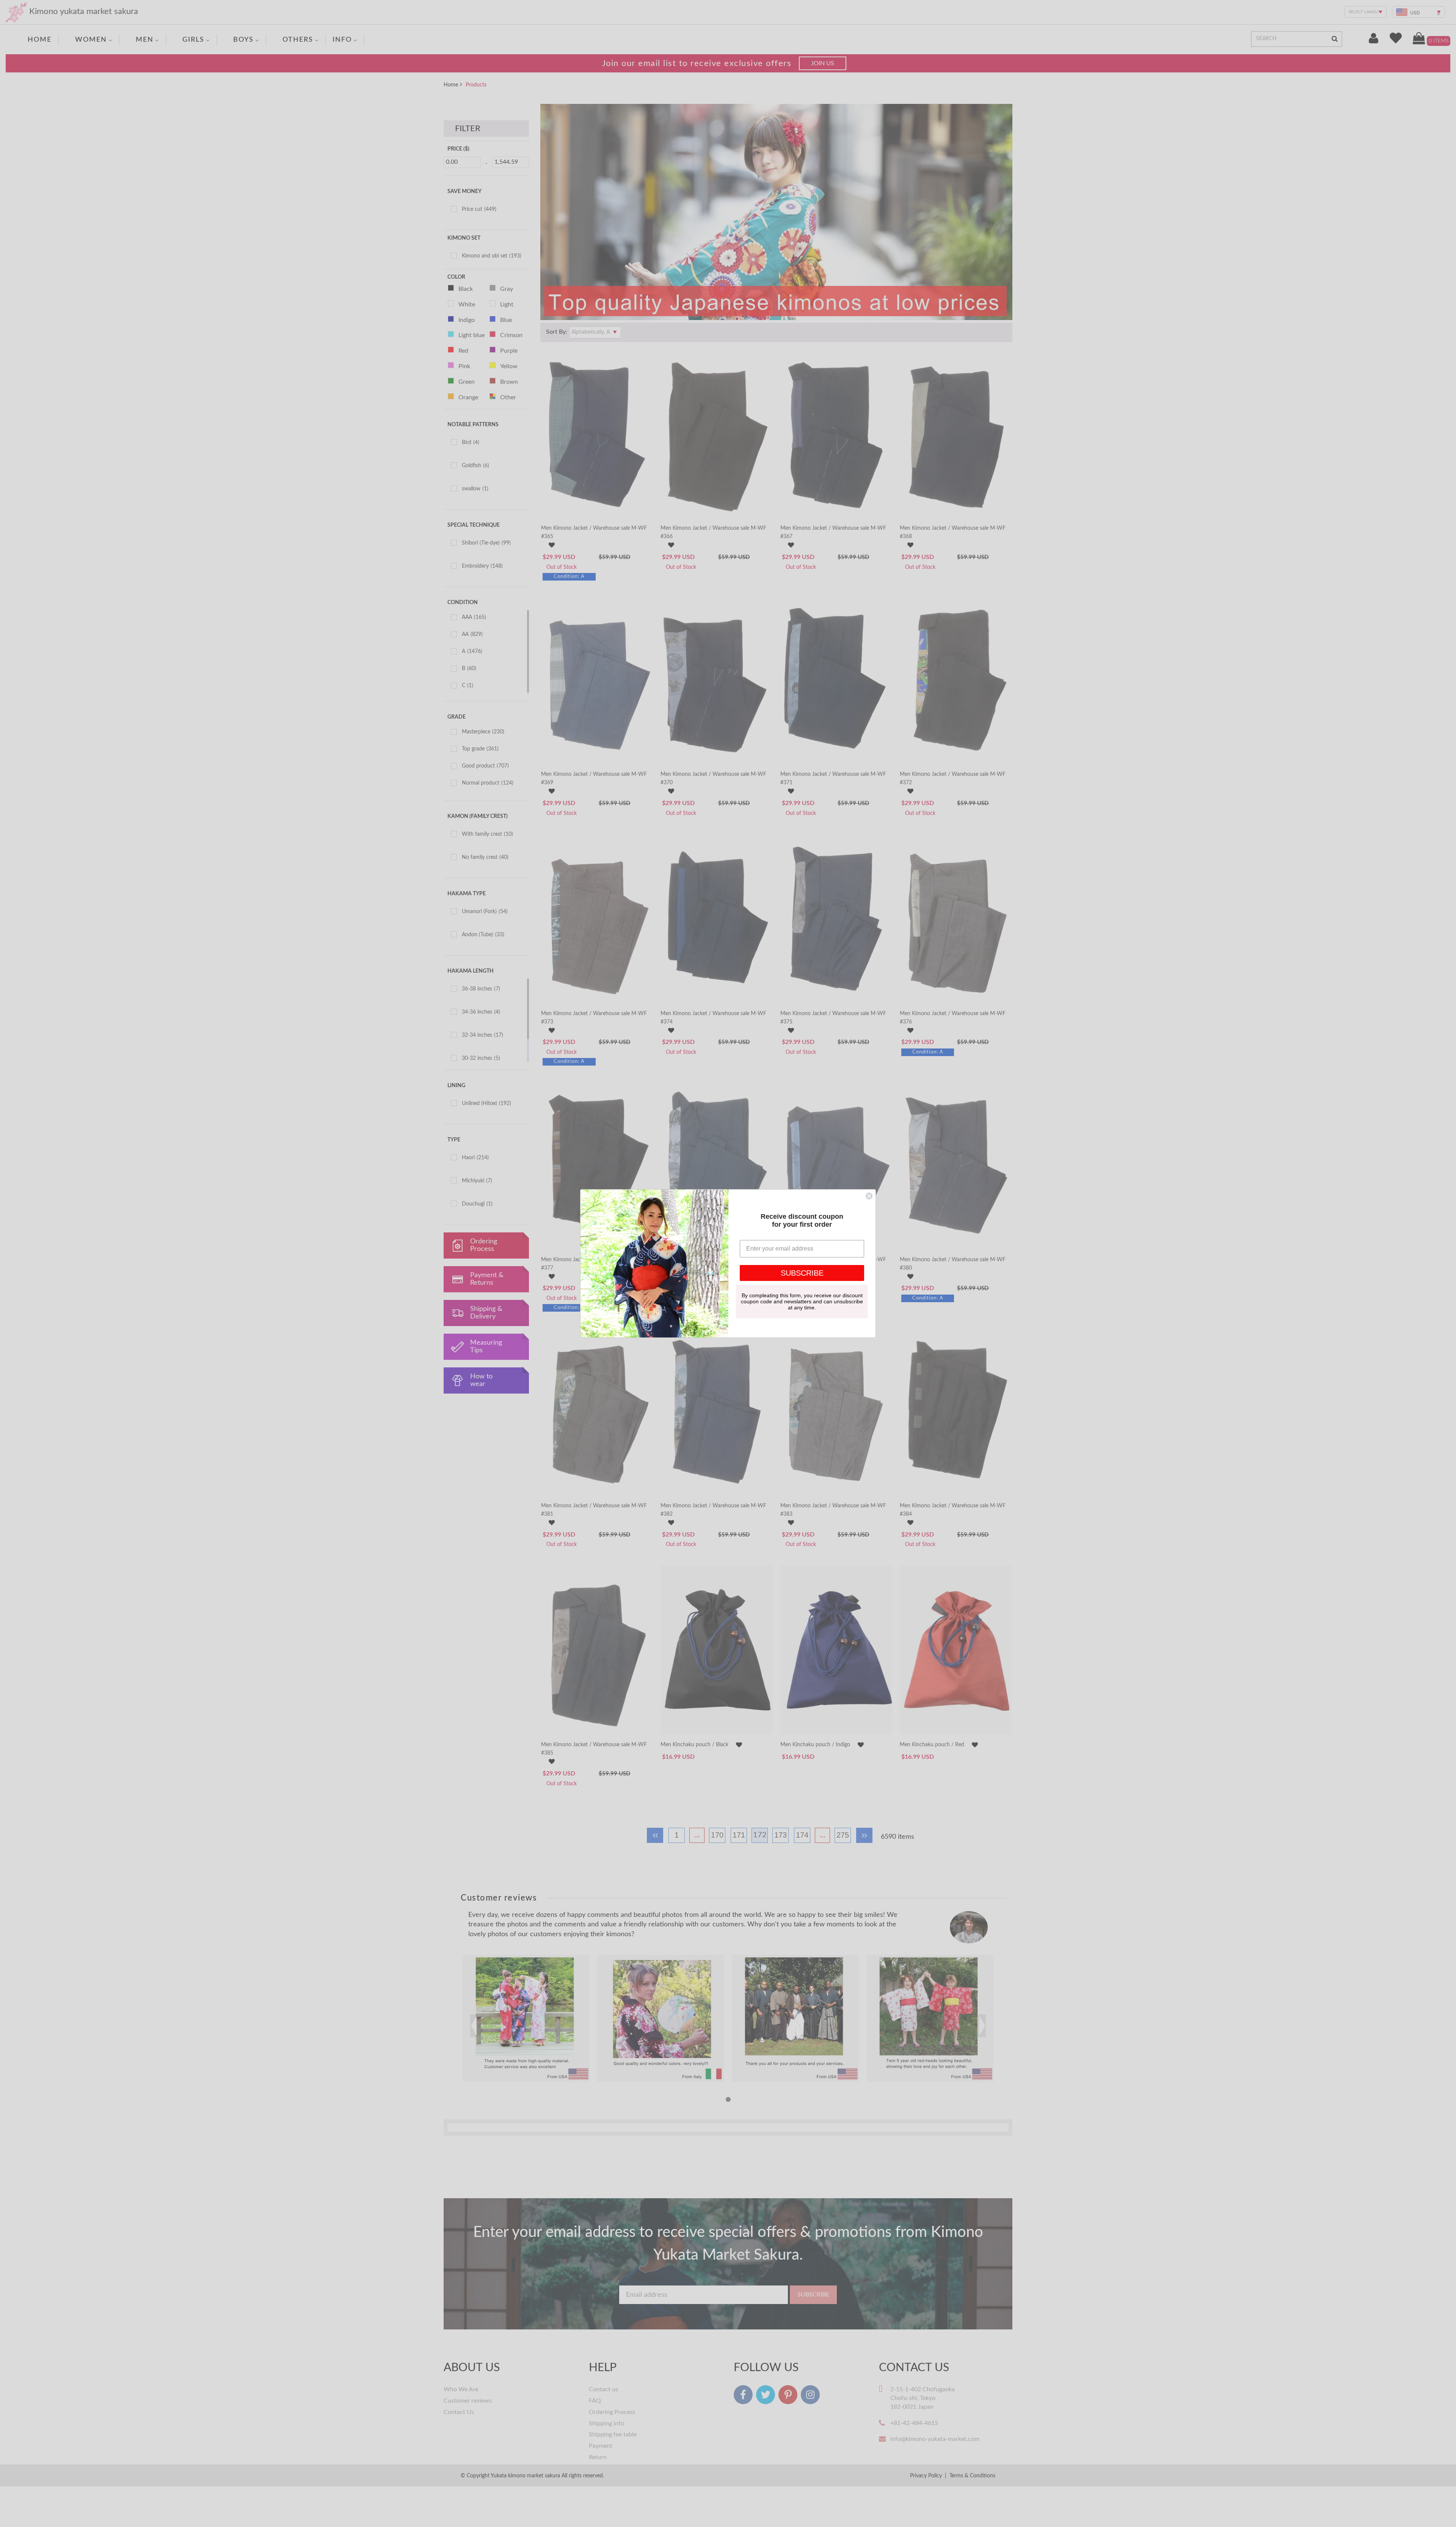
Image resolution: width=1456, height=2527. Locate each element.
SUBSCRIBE (802, 1273)
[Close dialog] (869, 1196)
